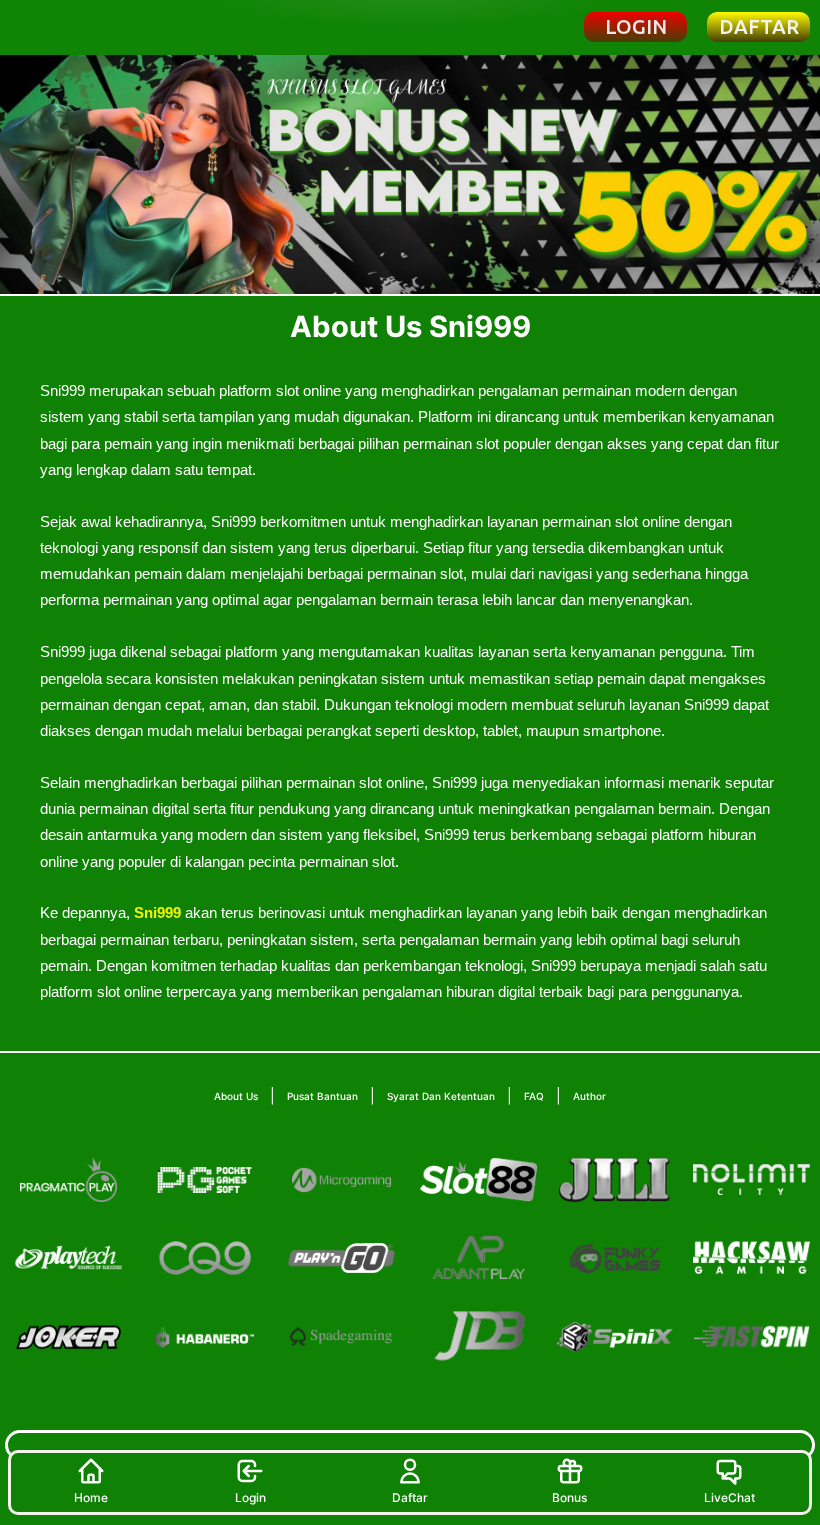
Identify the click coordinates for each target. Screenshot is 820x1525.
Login (250, 1497)
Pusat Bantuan (322, 1096)
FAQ (534, 1096)
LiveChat (729, 1497)
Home (91, 1497)
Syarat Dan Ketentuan (441, 1096)
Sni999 (157, 913)
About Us (236, 1096)
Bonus (569, 1497)
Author (589, 1096)
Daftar (410, 1497)
